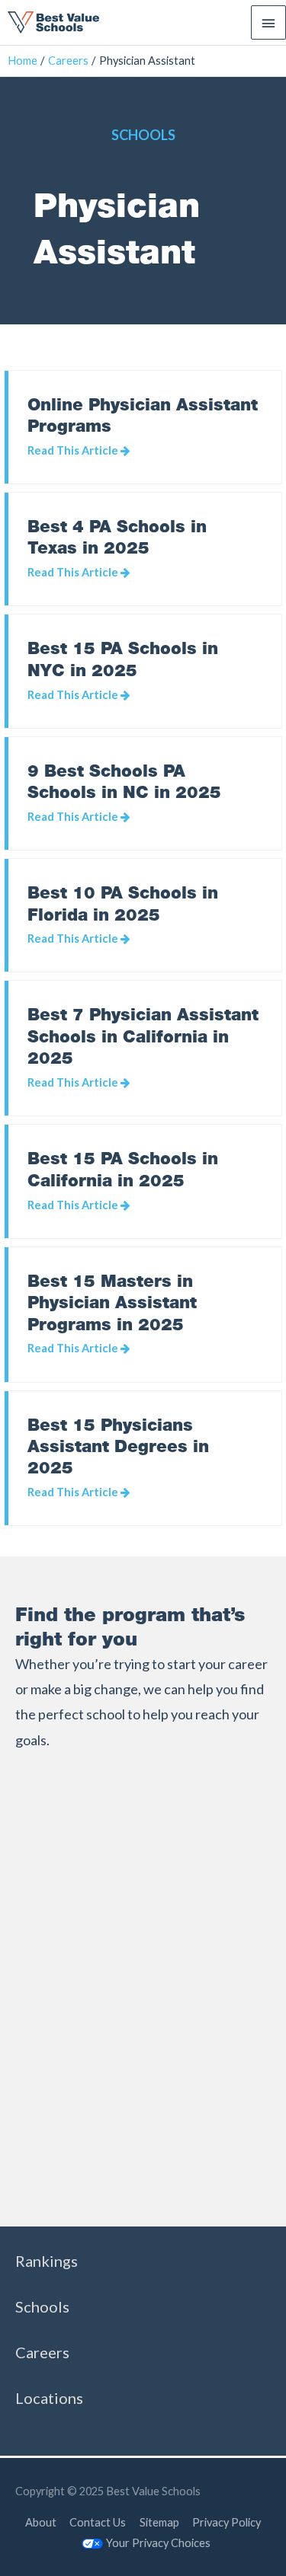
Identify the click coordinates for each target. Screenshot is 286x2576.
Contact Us (98, 2522)
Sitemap (159, 2522)
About (41, 2522)
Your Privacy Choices (158, 2543)
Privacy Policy (227, 2522)
